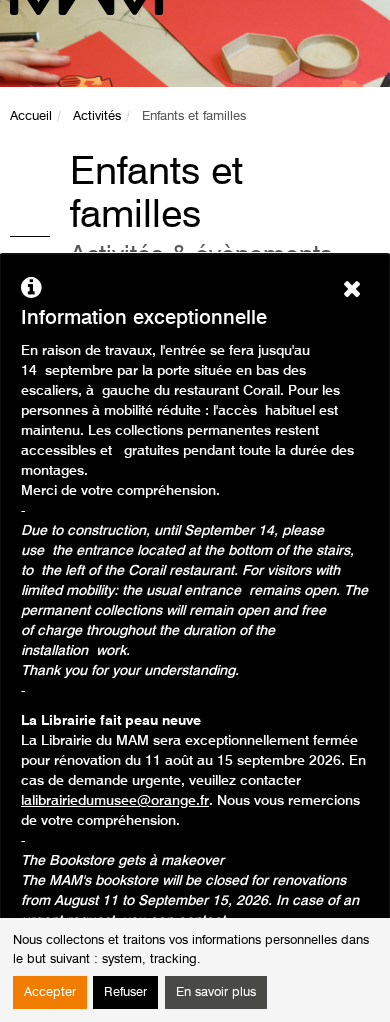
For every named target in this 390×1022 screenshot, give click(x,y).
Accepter (50, 992)
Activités (97, 116)
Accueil (31, 116)
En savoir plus (216, 992)
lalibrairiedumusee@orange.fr (115, 801)
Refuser (125, 992)
